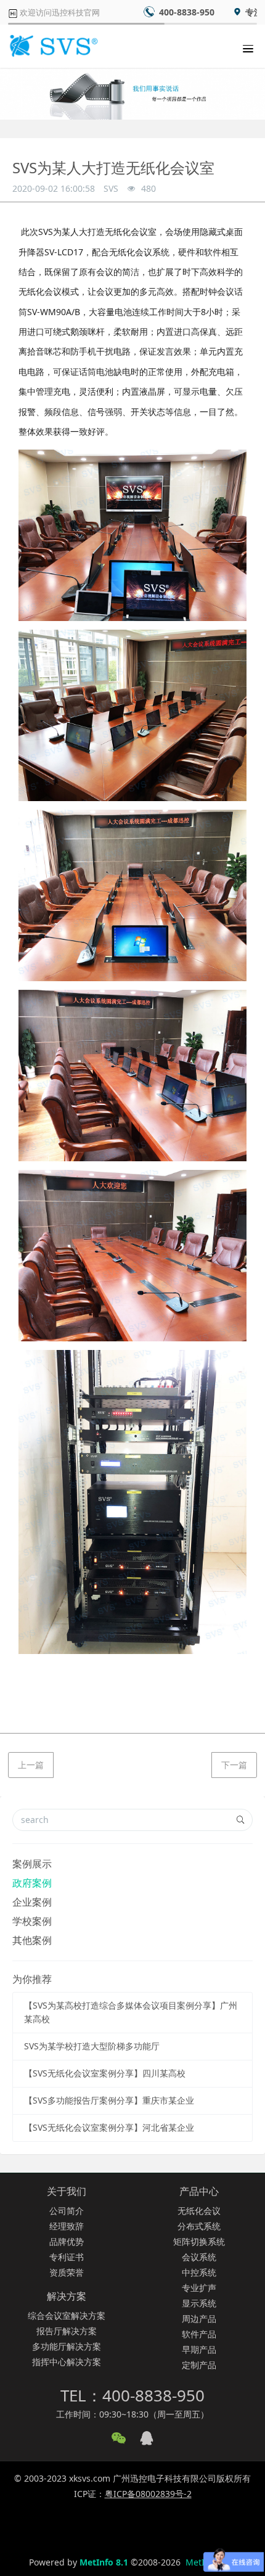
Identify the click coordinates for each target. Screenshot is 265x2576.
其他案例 (32, 1940)
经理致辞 (67, 2226)
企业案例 (32, 1902)
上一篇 (31, 1765)
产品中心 (199, 2191)
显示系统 (199, 2303)
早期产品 (199, 2349)
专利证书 (67, 2257)
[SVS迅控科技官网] (52, 46)
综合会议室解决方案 (67, 2315)
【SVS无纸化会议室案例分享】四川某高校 (105, 2073)
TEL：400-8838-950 (132, 2395)
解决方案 (67, 2296)
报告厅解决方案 (67, 2331)
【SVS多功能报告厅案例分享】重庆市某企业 (109, 2100)
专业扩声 (199, 2288)
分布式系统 (199, 2226)
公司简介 (67, 2211)
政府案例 (32, 1883)
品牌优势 (67, 2241)
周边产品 (199, 2319)
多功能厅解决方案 (67, 2346)
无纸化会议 (199, 2211)
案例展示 (32, 1864)
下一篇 (234, 1765)
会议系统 (199, 2257)
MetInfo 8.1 (104, 2562)
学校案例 (32, 1921)
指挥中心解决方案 (67, 2362)
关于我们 (67, 2191)
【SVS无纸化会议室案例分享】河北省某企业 (109, 2127)
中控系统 (199, 2272)
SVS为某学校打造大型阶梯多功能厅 (92, 2046)
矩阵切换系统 (199, 2241)
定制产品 (199, 2365)
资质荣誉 (67, 2272)
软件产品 (199, 2334)
